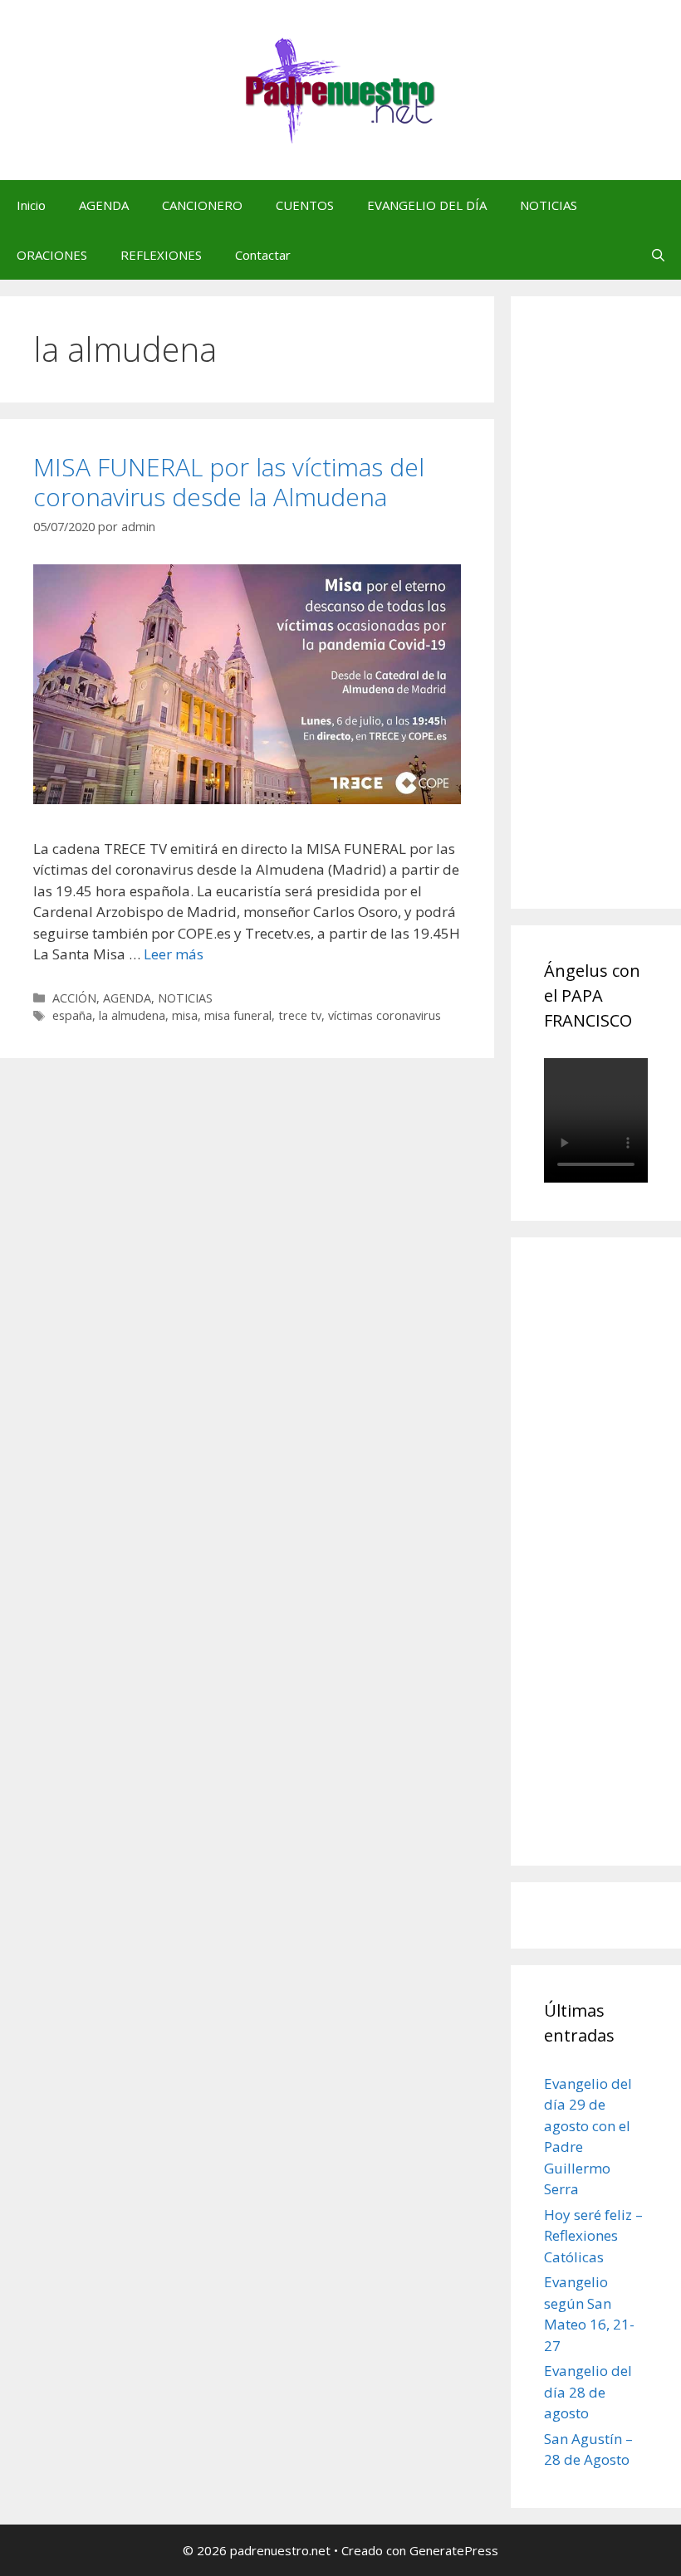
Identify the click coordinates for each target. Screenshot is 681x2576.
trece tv (300, 1015)
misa (185, 1015)
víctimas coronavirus (385, 1015)
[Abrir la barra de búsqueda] (658, 255)
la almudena (132, 1015)
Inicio (31, 205)
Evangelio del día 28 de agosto (588, 2392)
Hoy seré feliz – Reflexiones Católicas (593, 2236)
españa (72, 1015)
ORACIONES (52, 255)
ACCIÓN (74, 998)
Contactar (263, 255)
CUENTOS (305, 205)
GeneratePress (454, 2550)
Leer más (174, 954)
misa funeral (238, 1015)
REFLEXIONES (161, 255)
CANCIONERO (202, 205)
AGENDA (104, 205)
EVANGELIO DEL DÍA (427, 205)
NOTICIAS (549, 205)
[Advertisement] (612, 621)
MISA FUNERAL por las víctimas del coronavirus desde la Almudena (229, 482)
